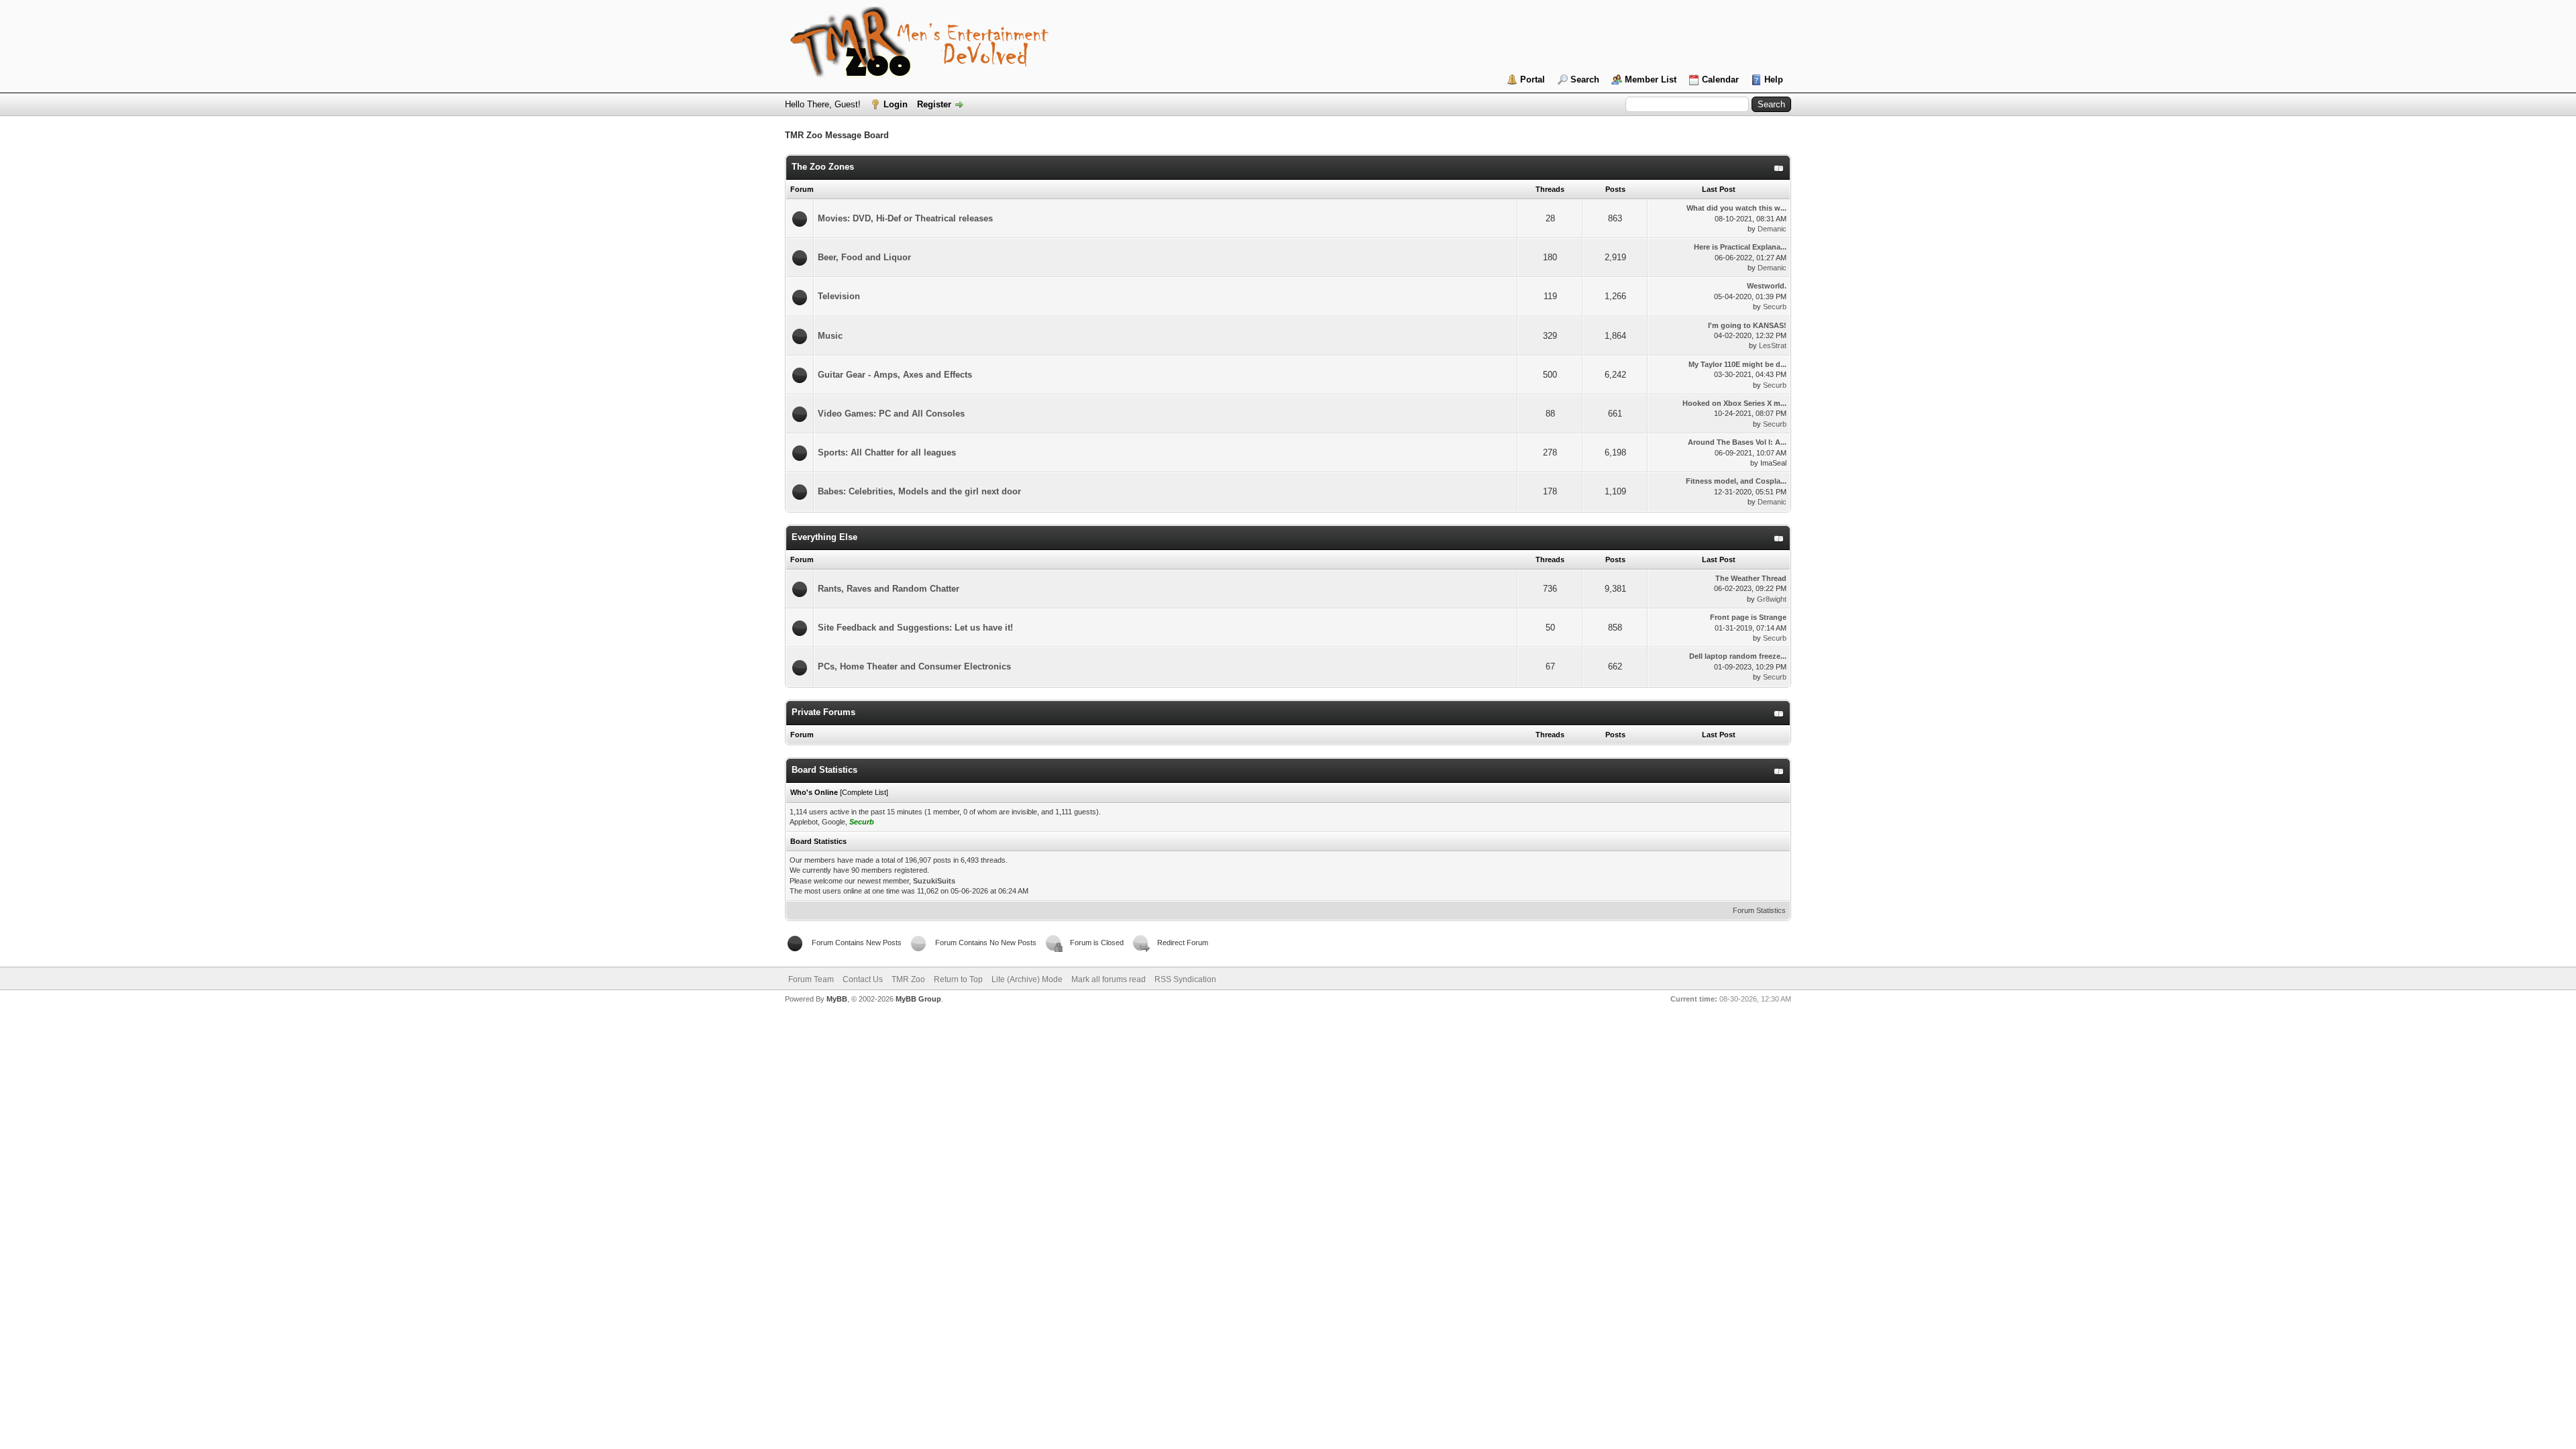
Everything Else (824, 537)
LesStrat (1773, 345)
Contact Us (863, 979)
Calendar (1720, 79)
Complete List (864, 792)
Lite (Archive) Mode (1027, 979)
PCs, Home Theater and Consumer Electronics (914, 666)
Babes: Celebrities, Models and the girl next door (919, 491)
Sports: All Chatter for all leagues (887, 452)
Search (1585, 79)
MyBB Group (918, 999)
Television (839, 296)
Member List (1651, 79)
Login (896, 104)
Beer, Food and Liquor (864, 257)
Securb (1775, 307)
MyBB (837, 999)
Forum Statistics (1759, 910)
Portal (1533, 79)
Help (1774, 79)
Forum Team (811, 979)
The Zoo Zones (823, 167)
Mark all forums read (1109, 979)
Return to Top (958, 979)
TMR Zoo (908, 979)
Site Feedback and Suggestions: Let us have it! (915, 628)
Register (934, 104)
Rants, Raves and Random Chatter (889, 589)
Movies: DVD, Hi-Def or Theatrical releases (905, 218)
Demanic (1772, 229)
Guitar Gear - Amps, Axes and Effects (895, 375)
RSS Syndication (1185, 979)
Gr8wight (1772, 599)
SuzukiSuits (934, 881)
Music (830, 336)
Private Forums (823, 712)
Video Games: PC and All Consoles (891, 414)
